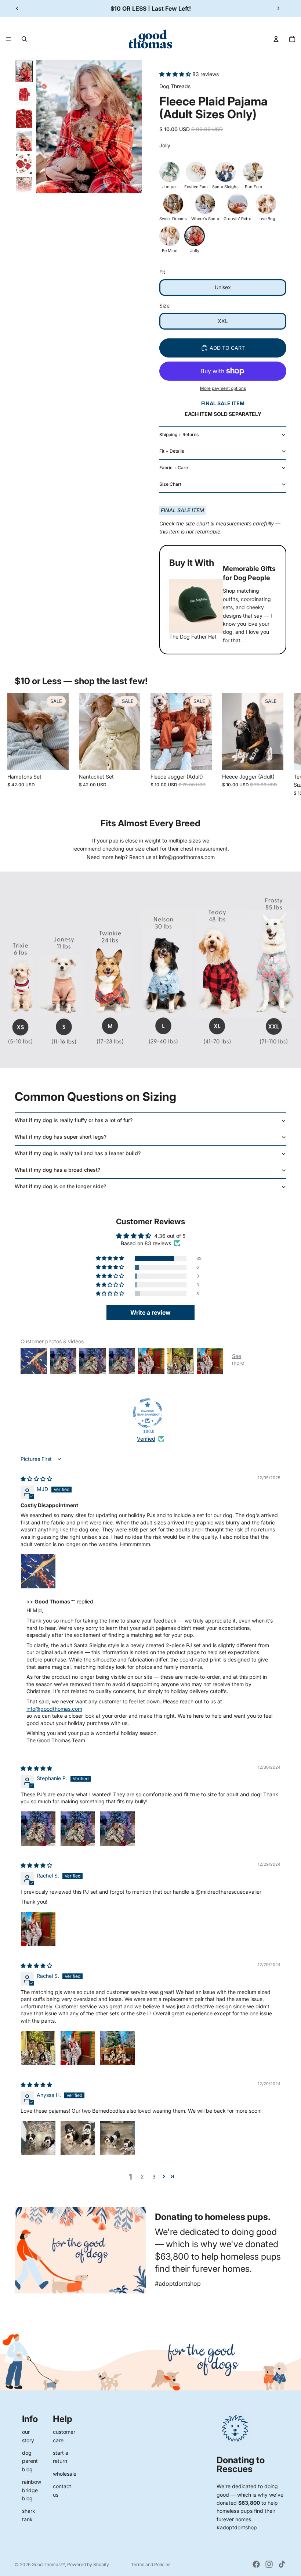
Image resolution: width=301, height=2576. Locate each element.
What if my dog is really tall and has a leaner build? (78, 1153)
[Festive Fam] (196, 172)
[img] (36, 1479)
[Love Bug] (266, 204)
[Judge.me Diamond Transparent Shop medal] (148, 1413)
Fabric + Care (174, 468)
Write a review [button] (150, 1312)
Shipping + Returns (179, 434)
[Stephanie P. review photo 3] (117, 1829)
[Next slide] (278, 8)
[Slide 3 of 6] (24, 118)
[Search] (24, 39)
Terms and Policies (151, 2564)
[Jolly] (195, 236)
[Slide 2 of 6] (24, 95)
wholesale (65, 2474)
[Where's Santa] (205, 204)
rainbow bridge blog (32, 2490)
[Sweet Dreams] (173, 204)
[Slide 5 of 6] (24, 164)
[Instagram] (269, 2564)
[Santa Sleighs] (225, 172)
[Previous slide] (17, 8)
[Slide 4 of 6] (24, 141)
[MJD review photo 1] (38, 1571)
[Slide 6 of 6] (24, 187)
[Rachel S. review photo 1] (38, 1929)
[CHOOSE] (57, 758)
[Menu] (8, 39)
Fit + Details (172, 451)
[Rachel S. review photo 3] (117, 2048)
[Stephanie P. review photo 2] (78, 1829)
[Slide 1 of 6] (24, 71)
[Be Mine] (170, 236)
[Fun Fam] (253, 172)
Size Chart (170, 484)
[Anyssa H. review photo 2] (78, 2138)
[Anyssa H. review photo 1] (38, 2138)
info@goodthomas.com (54, 1709)
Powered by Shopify (88, 2564)
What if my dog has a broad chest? (57, 1170)
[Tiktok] (282, 2564)
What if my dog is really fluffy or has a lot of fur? (74, 1120)
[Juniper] (170, 172)
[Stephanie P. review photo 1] (38, 1829)
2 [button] (142, 2176)
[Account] (276, 39)
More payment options (223, 388)
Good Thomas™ (48, 2564)
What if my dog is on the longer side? (60, 1186)
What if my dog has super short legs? (61, 1137)
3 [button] (154, 2176)
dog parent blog (30, 2461)
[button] (176, 74)
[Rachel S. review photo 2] (78, 2048)
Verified (146, 1439)
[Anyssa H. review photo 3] (117, 2138)
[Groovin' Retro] (237, 204)
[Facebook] (256, 2564)
